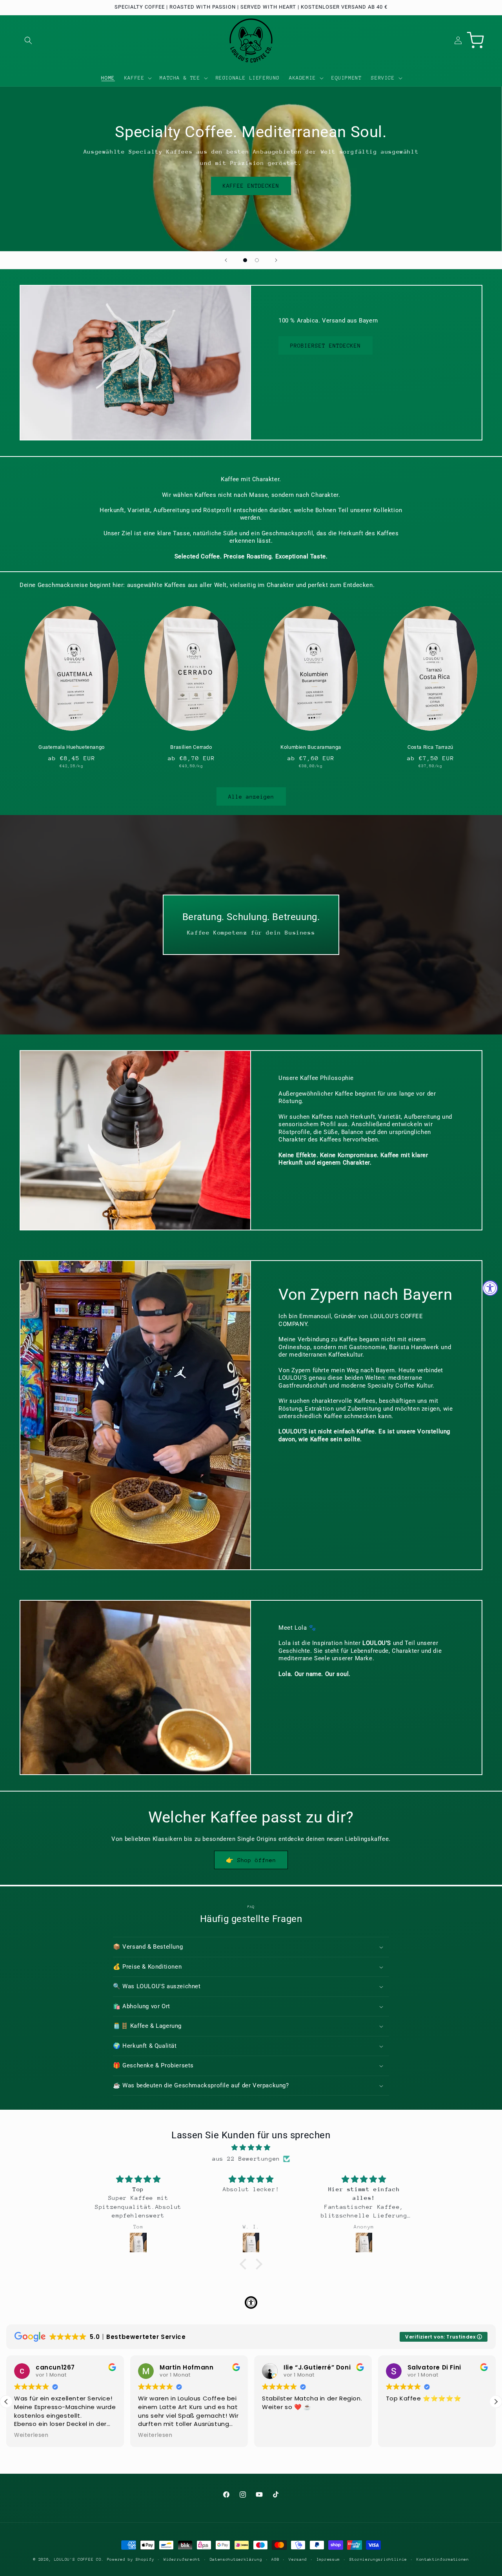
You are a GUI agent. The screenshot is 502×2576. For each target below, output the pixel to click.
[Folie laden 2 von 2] (257, 260)
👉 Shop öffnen (251, 1860)
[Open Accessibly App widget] (251, 2302)
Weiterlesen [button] (31, 2435)
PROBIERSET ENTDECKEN (326, 346)
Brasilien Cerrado (191, 747)
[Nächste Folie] (276, 260)
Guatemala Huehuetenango (72, 747)
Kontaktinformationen (443, 2560)
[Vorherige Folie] (226, 260)
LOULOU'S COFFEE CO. (79, 2560)
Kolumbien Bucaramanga (311, 747)
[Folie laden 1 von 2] (245, 260)
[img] (251, 2148)
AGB (275, 2560)
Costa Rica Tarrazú (430, 747)
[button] (28, 40)
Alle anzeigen (251, 797)
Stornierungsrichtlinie (378, 2560)
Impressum (328, 2560)
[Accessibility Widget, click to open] (490, 1288)
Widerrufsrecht (182, 2560)
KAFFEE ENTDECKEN (251, 186)
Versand (298, 2560)
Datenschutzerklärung (236, 2560)
